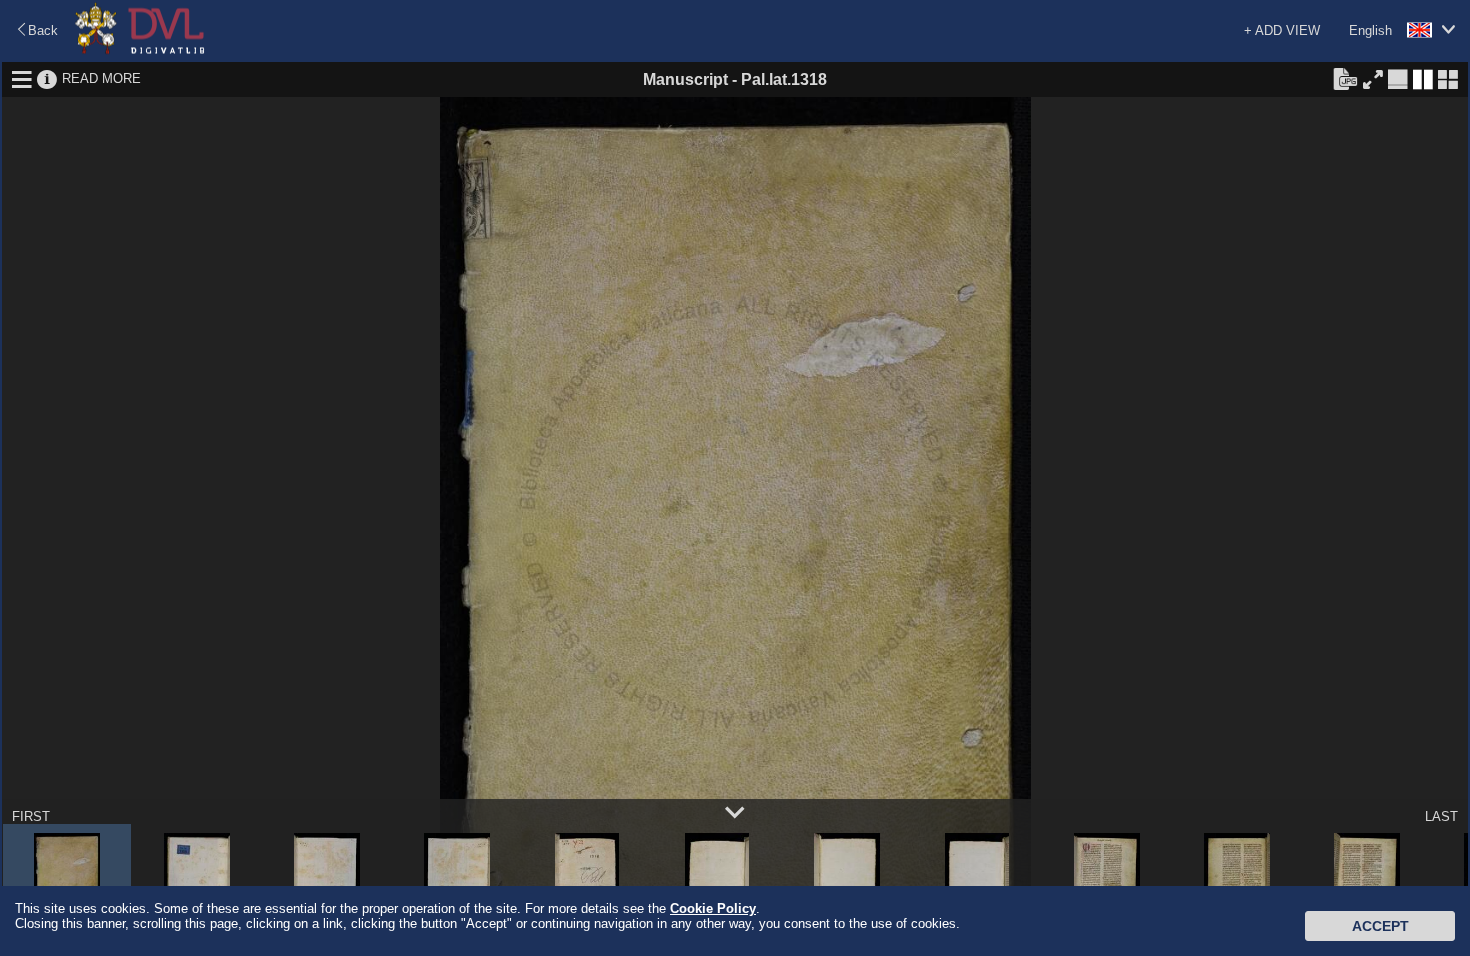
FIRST (31, 816)
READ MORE (101, 78)
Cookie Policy (713, 908)
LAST (1441, 816)
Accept (1380, 926)
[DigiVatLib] (140, 50)
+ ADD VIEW (1282, 30)
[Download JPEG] (1345, 78)
